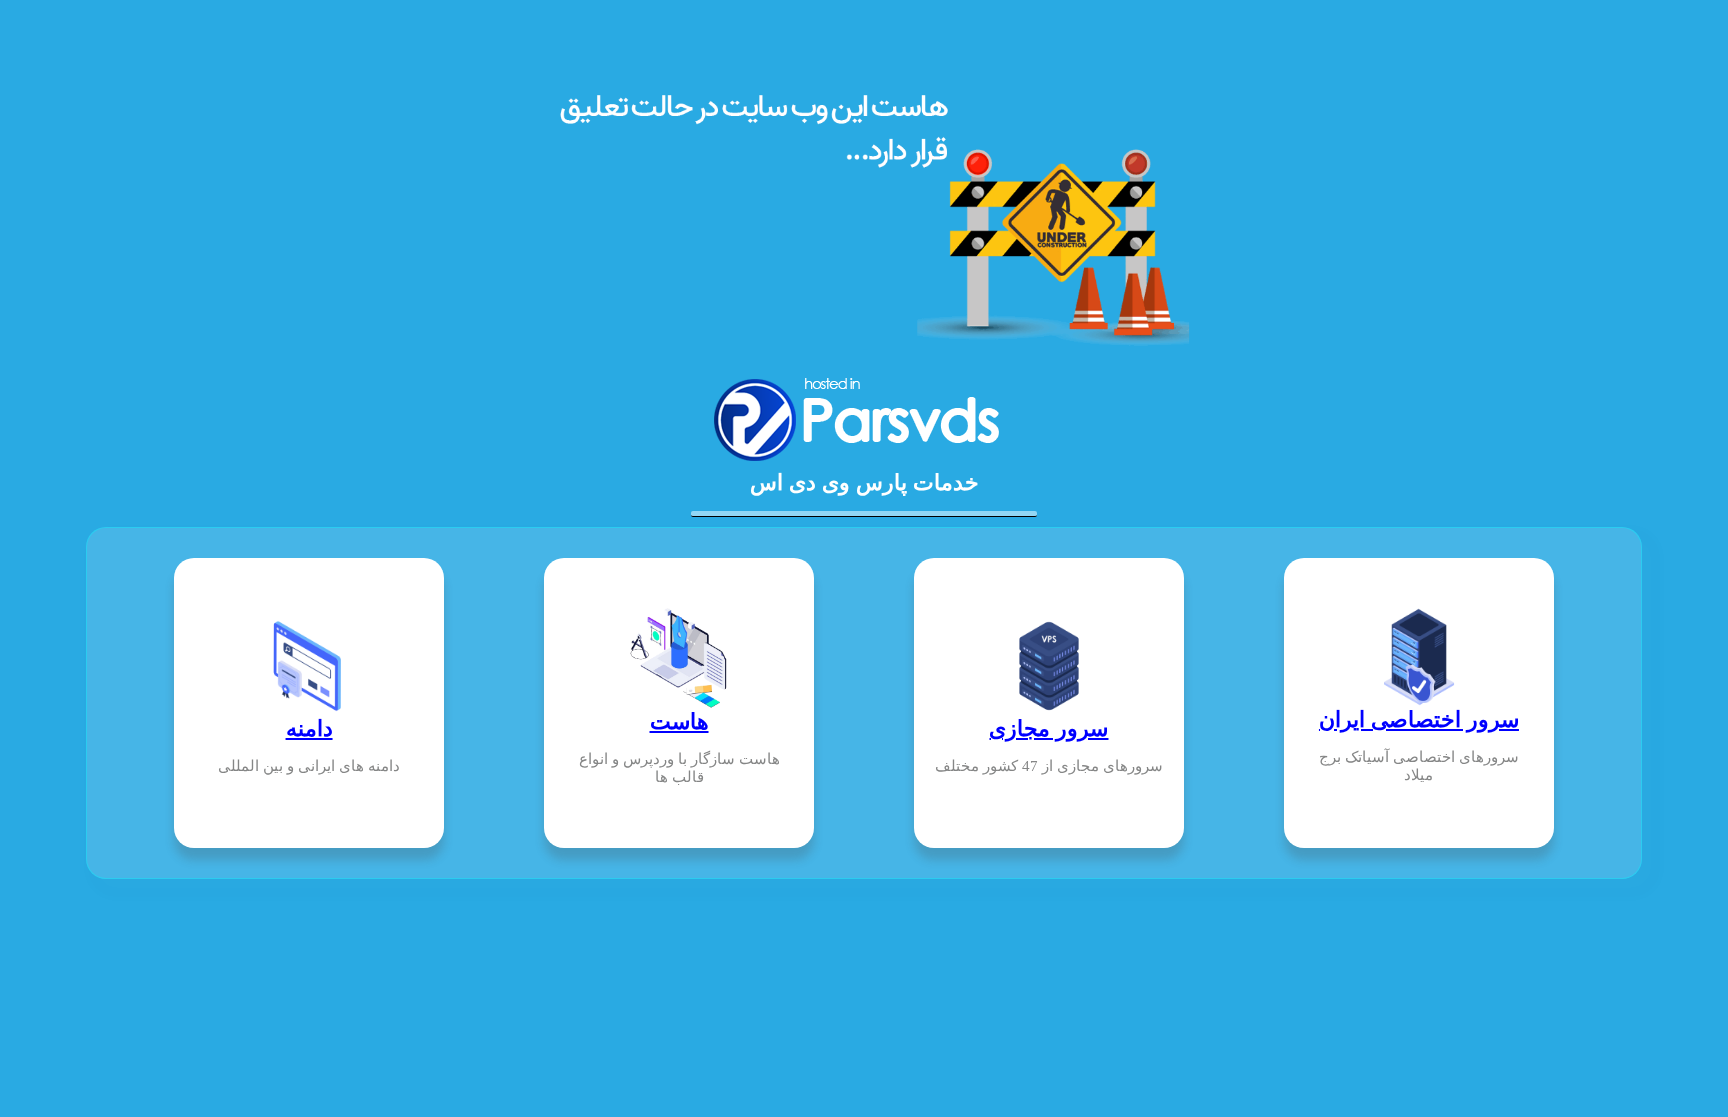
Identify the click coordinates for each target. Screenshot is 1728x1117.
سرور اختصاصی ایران (1419, 719)
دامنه (309, 728)
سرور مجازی (1048, 728)
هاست (679, 721)
